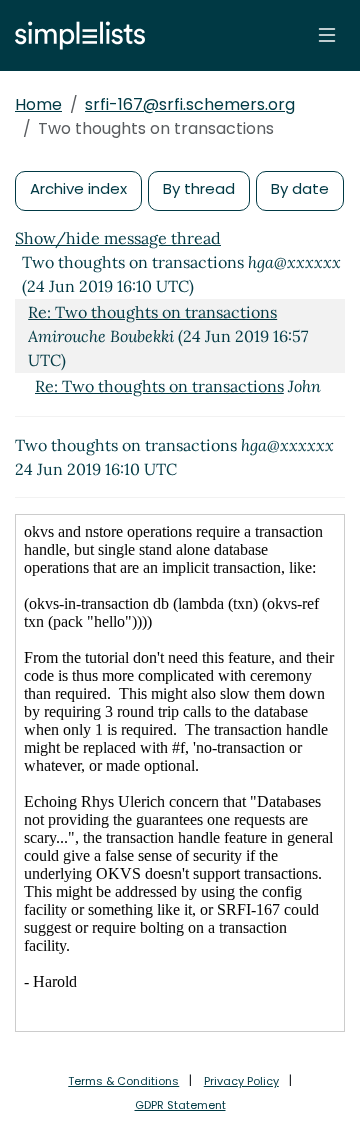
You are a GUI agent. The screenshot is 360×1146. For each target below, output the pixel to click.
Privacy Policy (241, 1081)
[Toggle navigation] (327, 35)
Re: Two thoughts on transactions (152, 312)
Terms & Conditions (123, 1081)
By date (300, 188)
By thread (199, 188)
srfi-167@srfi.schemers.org (190, 104)
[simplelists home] (75, 35)
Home (38, 104)
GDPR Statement (180, 1105)
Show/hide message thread (118, 238)
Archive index (78, 188)
